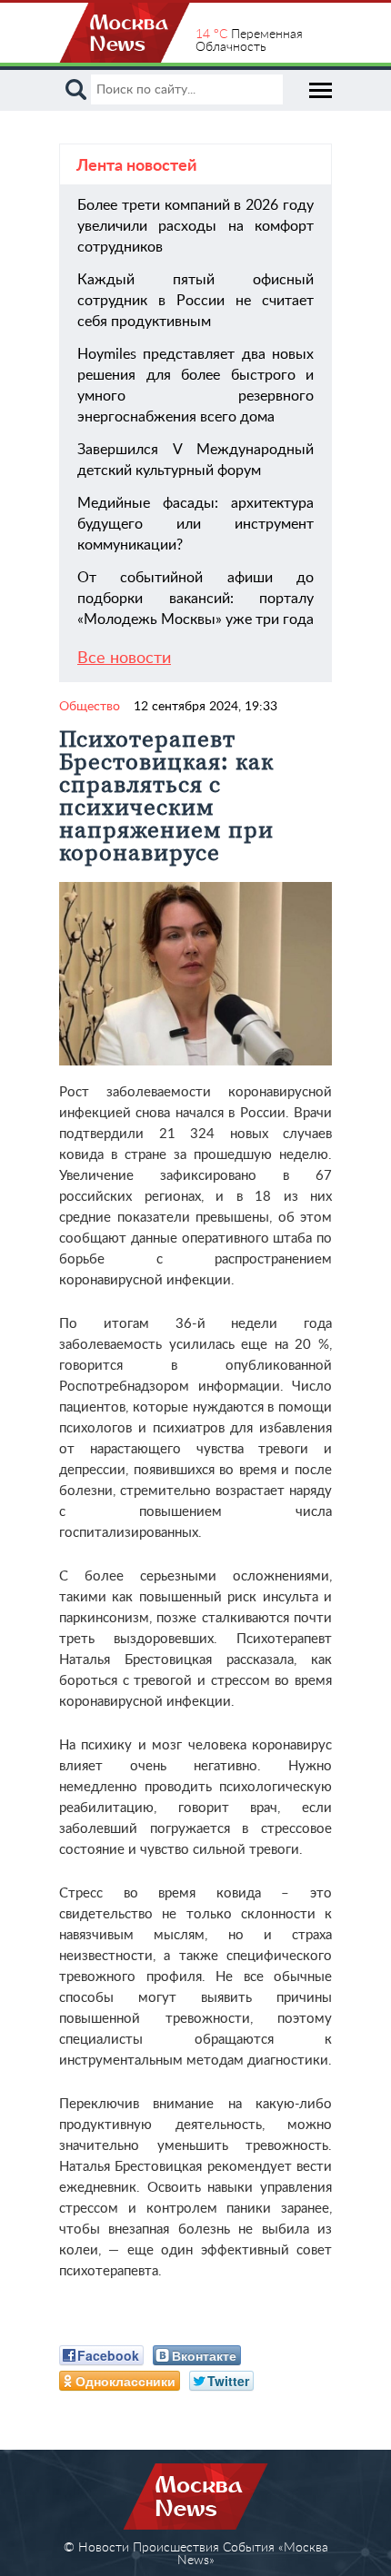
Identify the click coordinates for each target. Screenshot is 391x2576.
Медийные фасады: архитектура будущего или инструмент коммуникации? (195, 524)
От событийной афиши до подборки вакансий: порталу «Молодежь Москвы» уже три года (195, 599)
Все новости (124, 659)
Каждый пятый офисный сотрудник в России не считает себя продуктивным (195, 301)
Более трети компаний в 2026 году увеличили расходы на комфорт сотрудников (195, 226)
